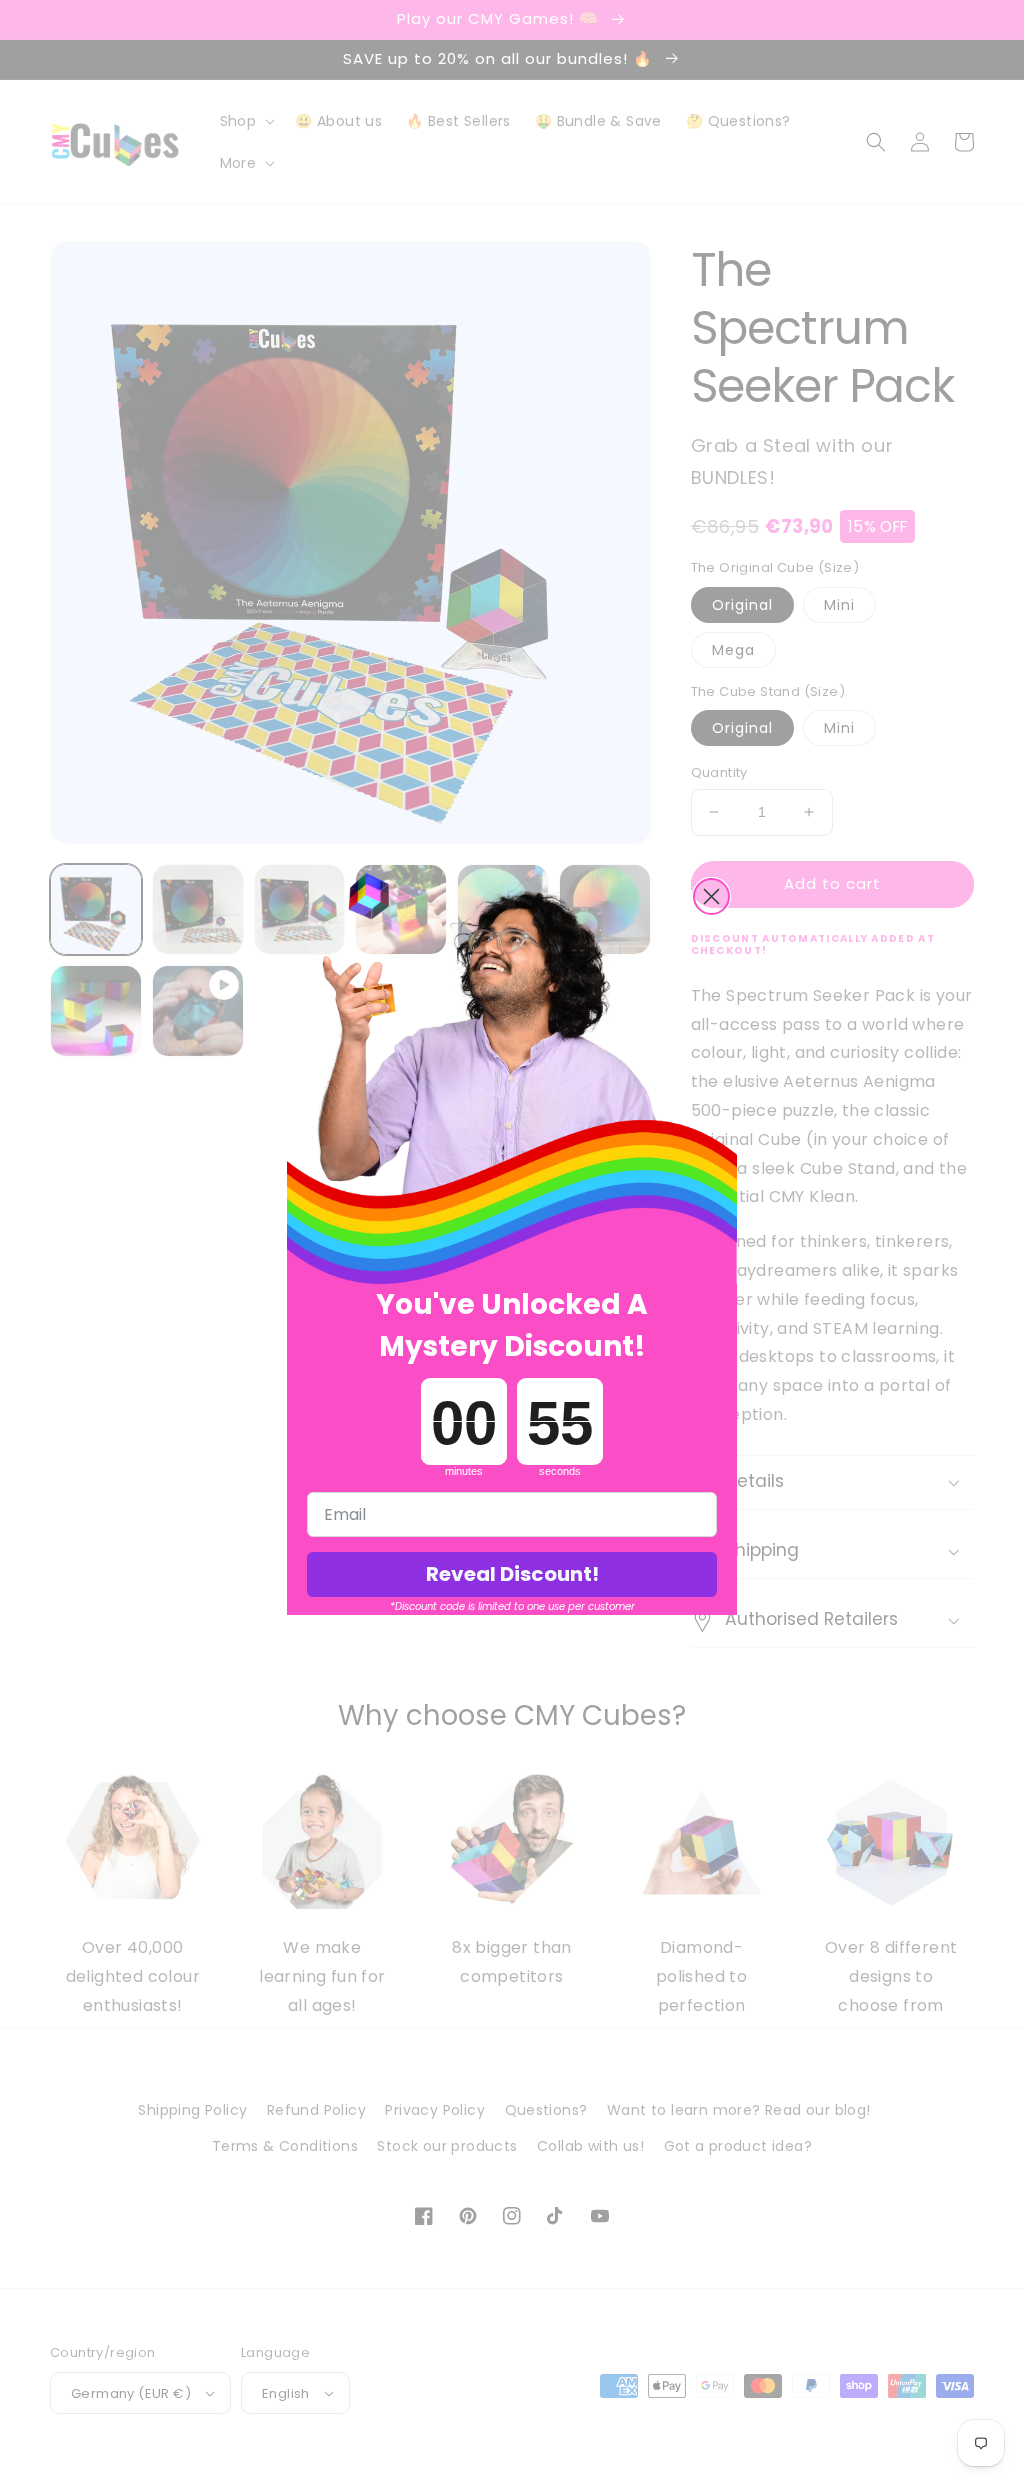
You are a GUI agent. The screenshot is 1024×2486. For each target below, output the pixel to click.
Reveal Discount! (512, 1574)
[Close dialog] (711, 896)
